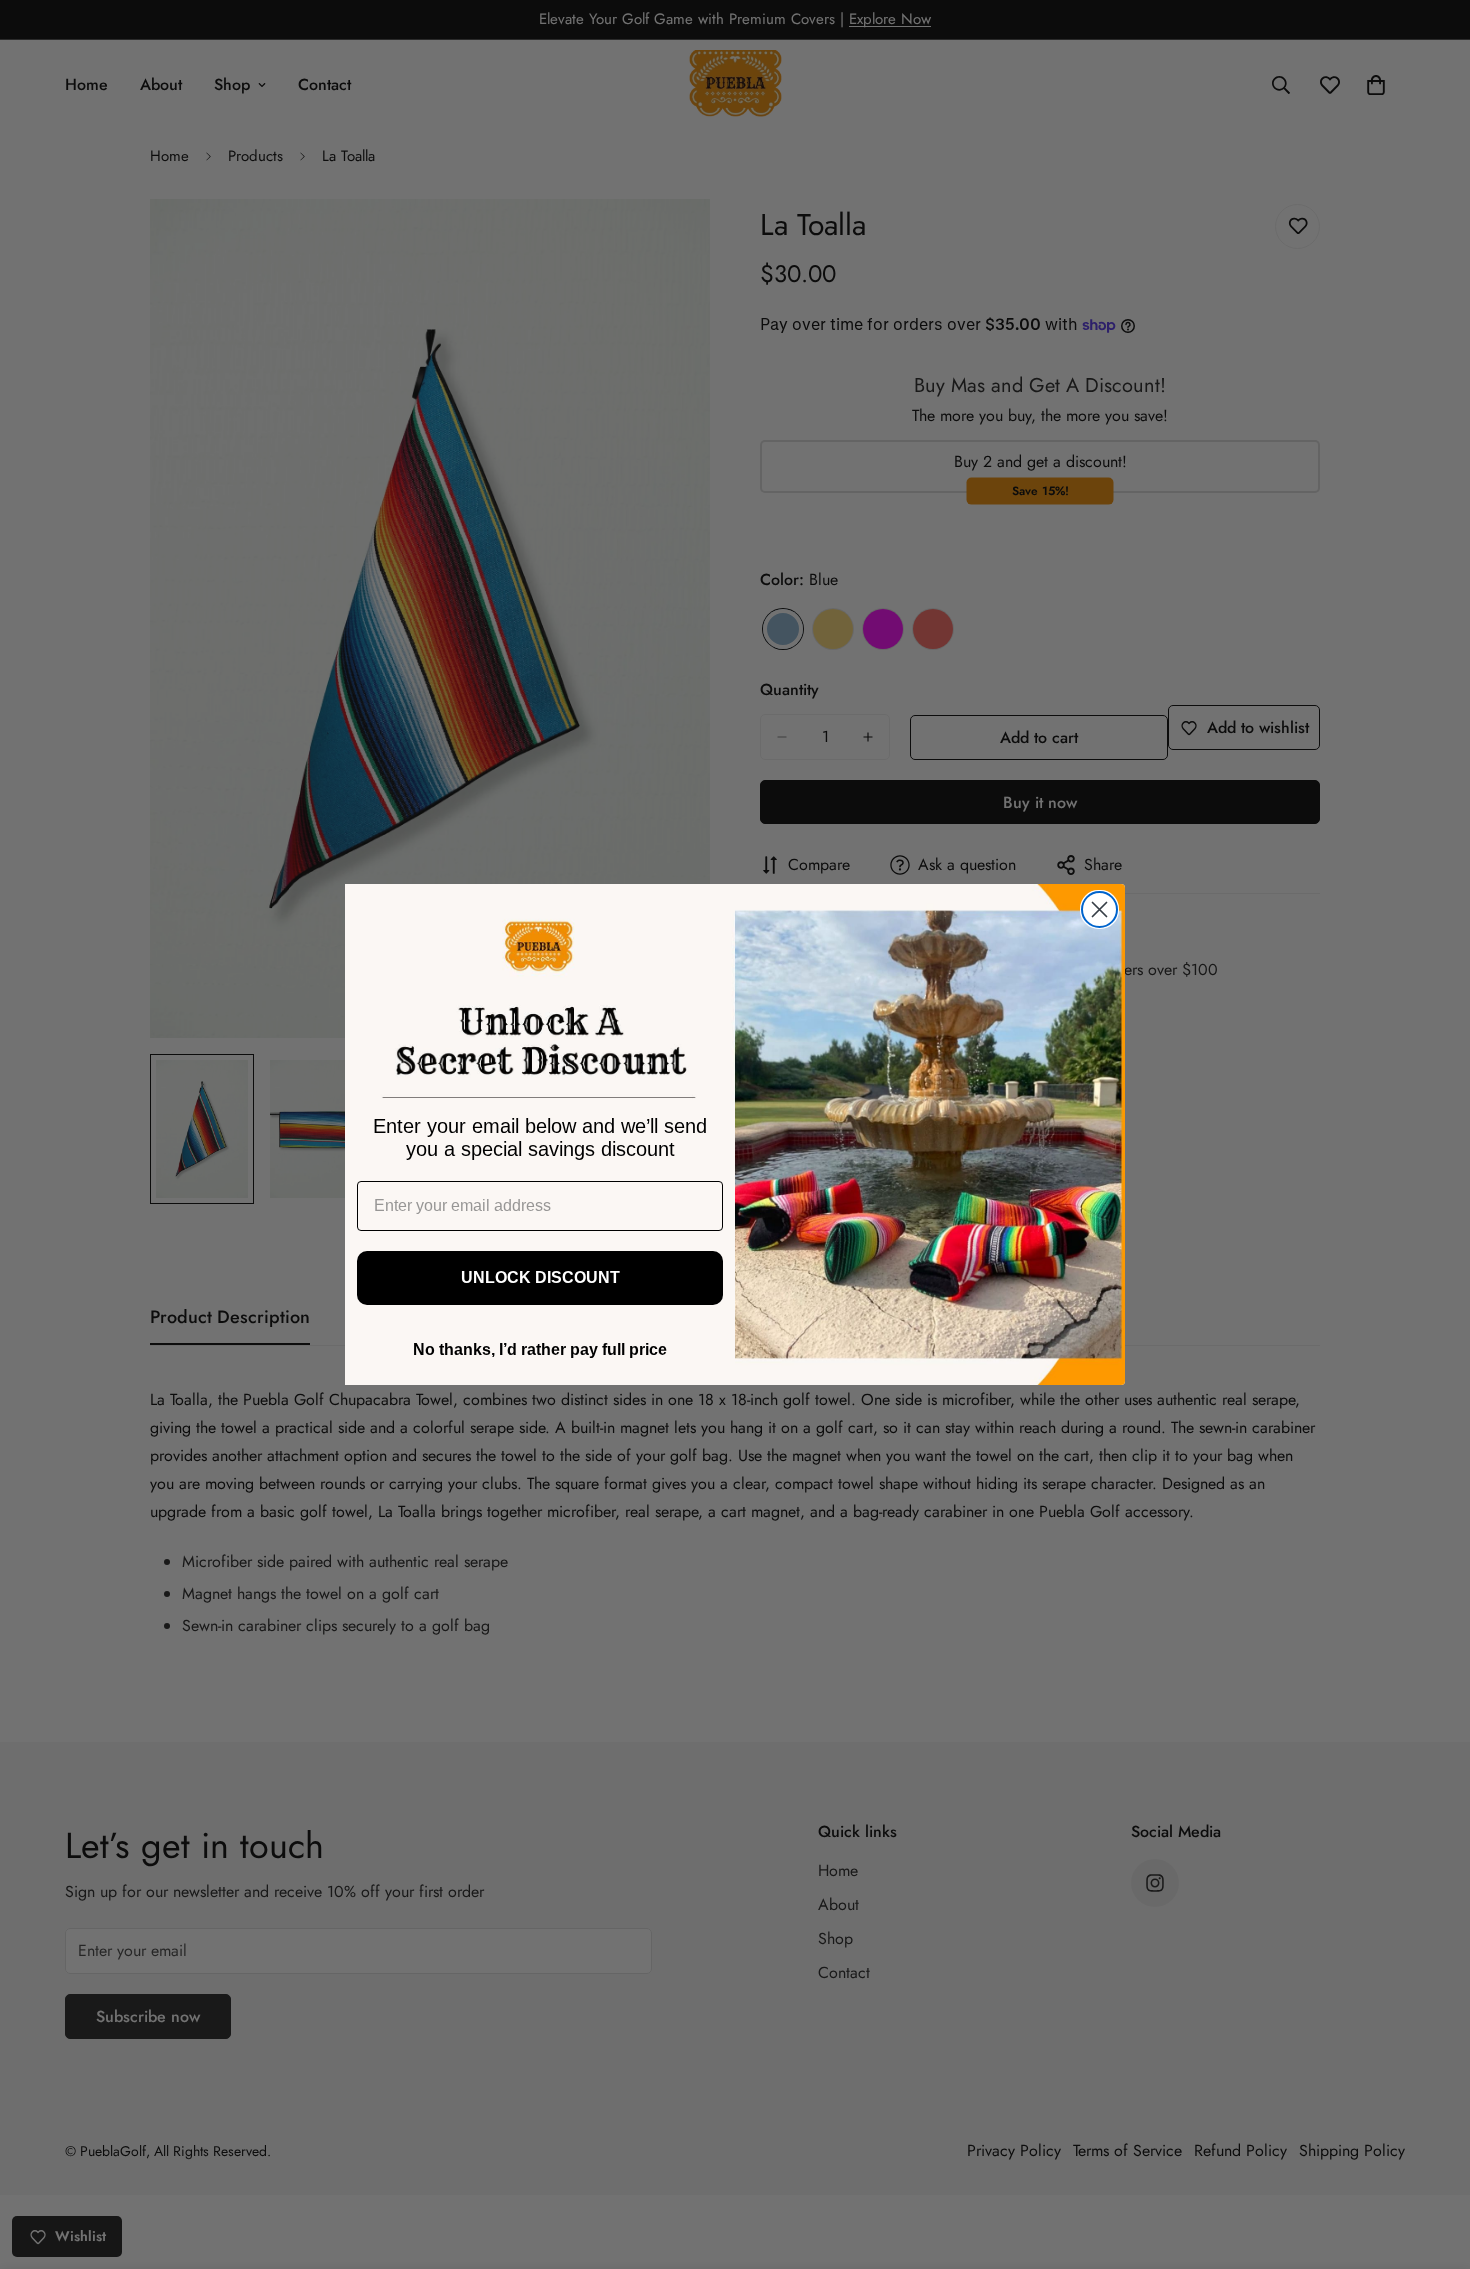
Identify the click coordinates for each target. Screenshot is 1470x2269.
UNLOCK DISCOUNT (540, 1277)
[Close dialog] (1099, 909)
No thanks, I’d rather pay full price (540, 1349)
